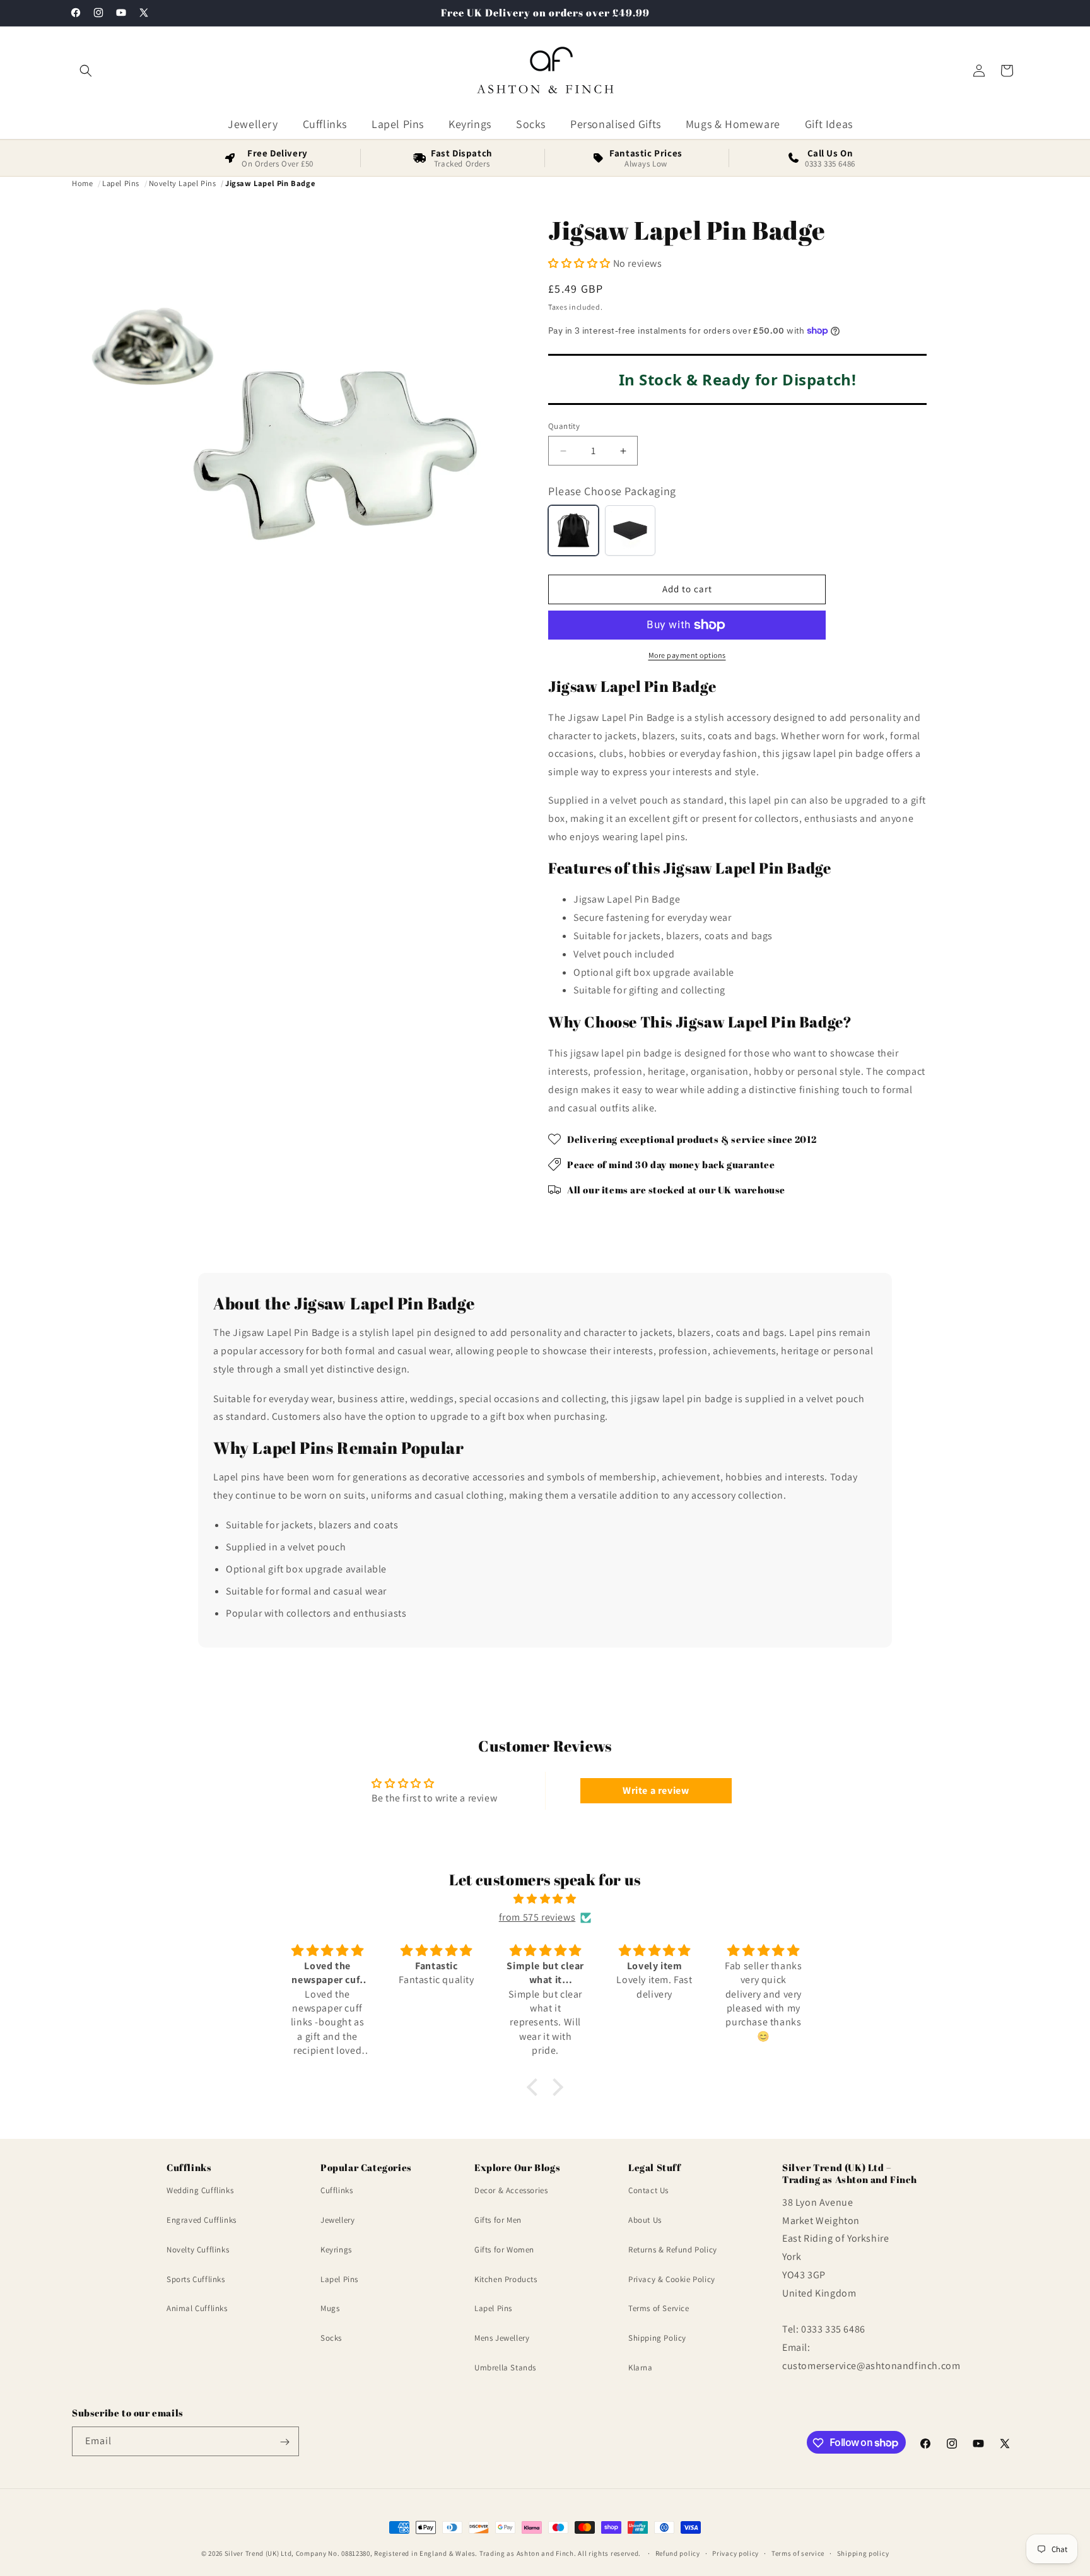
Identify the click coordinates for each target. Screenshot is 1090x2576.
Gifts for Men (498, 2220)
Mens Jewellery (502, 2339)
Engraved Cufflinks (202, 2220)
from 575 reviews (537, 1917)
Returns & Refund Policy (673, 2250)
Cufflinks (337, 2191)
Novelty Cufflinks (198, 2250)
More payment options (687, 655)
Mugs (330, 2309)
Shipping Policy (657, 2339)
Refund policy (678, 2553)
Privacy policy (735, 2553)
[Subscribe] (284, 2442)
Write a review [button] (656, 1790)
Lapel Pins (339, 2279)
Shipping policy (863, 2553)
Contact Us (648, 2191)
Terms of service (798, 2553)
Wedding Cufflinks (200, 2191)
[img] (545, 1899)
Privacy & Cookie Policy (672, 2279)
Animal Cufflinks (197, 2309)
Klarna (641, 2368)
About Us (645, 2220)
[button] (86, 71)
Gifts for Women (504, 2250)
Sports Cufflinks (196, 2279)
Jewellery (337, 2220)
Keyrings (336, 2250)
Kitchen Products (506, 2279)
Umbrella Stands (505, 2368)
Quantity (564, 426)
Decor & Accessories (511, 2191)
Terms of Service (659, 2309)
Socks (331, 2339)
